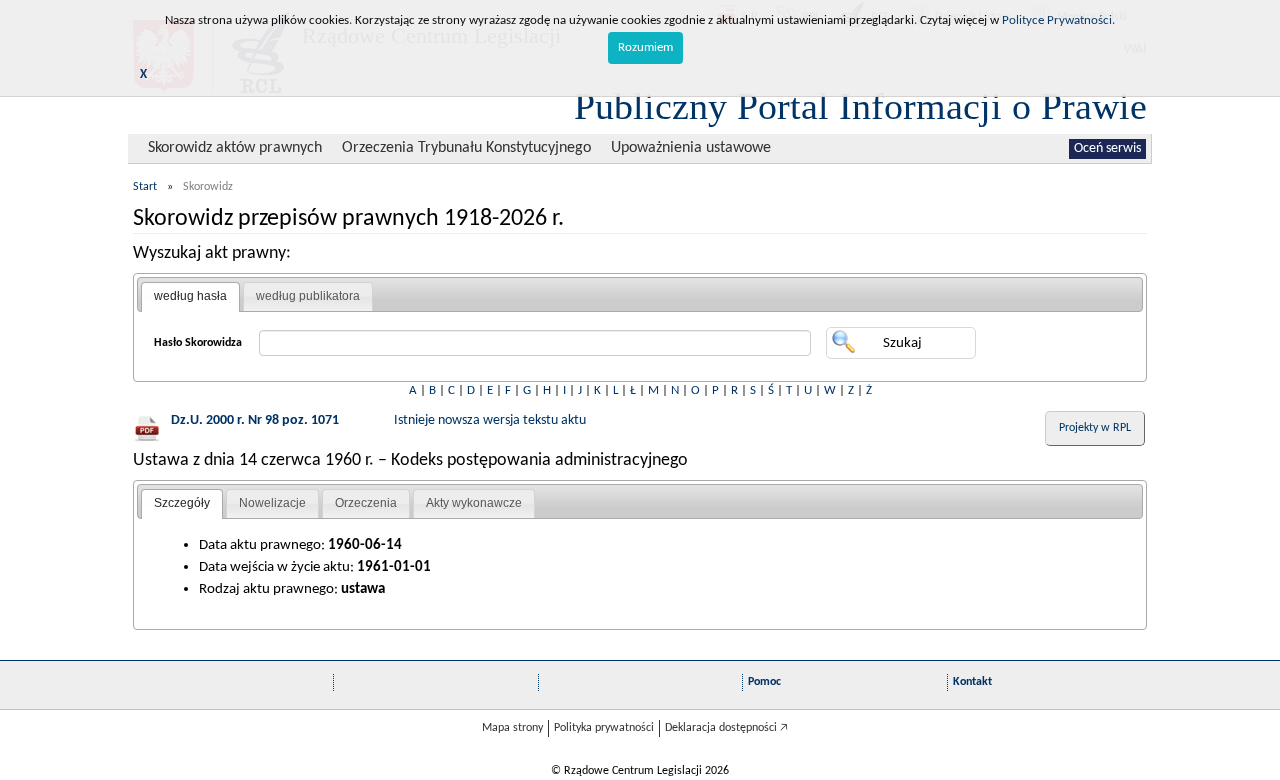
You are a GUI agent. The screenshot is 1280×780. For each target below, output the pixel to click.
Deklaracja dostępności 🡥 (726, 728)
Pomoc (764, 682)
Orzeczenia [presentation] (366, 503)
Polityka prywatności (604, 728)
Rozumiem (645, 47)
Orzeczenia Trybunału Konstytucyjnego (466, 148)
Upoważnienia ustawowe (691, 148)
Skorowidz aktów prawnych (235, 148)
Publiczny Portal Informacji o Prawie (860, 106)
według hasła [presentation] (190, 296)
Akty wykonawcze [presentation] (474, 503)
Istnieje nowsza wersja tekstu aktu (490, 420)
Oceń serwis (1107, 148)
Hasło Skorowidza (198, 343)
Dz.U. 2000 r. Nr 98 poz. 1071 (255, 420)
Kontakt (972, 682)
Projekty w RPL (1095, 428)
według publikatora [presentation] (308, 296)
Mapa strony (512, 728)
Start (145, 187)
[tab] (190, 297)
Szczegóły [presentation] (182, 503)
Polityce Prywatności (1057, 20)
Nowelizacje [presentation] (272, 503)
